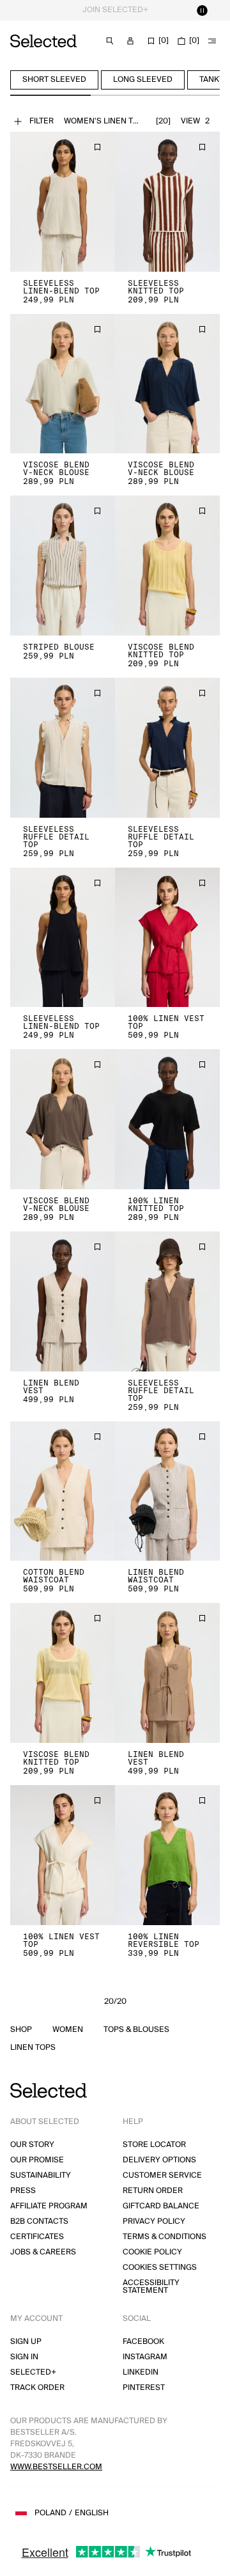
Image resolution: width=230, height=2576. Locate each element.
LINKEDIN (141, 2372)
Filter (42, 121)
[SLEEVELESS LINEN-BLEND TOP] (63, 202)
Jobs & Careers (43, 2252)
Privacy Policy (154, 2221)
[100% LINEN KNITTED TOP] (167, 1119)
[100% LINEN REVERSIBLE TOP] (167, 1855)
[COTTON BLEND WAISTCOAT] (63, 1491)
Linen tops (33, 2048)
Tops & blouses (136, 2030)
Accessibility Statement (151, 2287)
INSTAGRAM (145, 2357)
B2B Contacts (39, 2221)
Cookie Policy (152, 2252)
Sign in (24, 2357)
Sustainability (41, 2175)
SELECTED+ (33, 2372)
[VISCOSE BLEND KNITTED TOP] (167, 566)
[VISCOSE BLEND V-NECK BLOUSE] (63, 384)
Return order (153, 2191)
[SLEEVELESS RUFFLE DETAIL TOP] (63, 748)
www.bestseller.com (56, 2467)
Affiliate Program (49, 2206)
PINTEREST (144, 2388)
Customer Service (162, 2175)
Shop (21, 2030)
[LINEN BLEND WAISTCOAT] (167, 1491)
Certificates (37, 2237)
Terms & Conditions (165, 2237)
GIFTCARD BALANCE (161, 2206)
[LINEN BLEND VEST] (63, 1301)
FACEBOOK (143, 2342)
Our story (32, 2145)
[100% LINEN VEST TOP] (167, 938)
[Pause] (202, 10)
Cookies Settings (160, 2268)
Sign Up (26, 2342)
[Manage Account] (130, 41)
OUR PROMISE (37, 2160)
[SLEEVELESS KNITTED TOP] (167, 202)
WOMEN (68, 2030)
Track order (37, 2388)
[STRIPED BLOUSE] (63, 566)
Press (23, 2191)
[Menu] (212, 41)
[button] (63, 202)
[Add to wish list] (97, 147)
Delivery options (159, 2160)
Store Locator (154, 2145)
